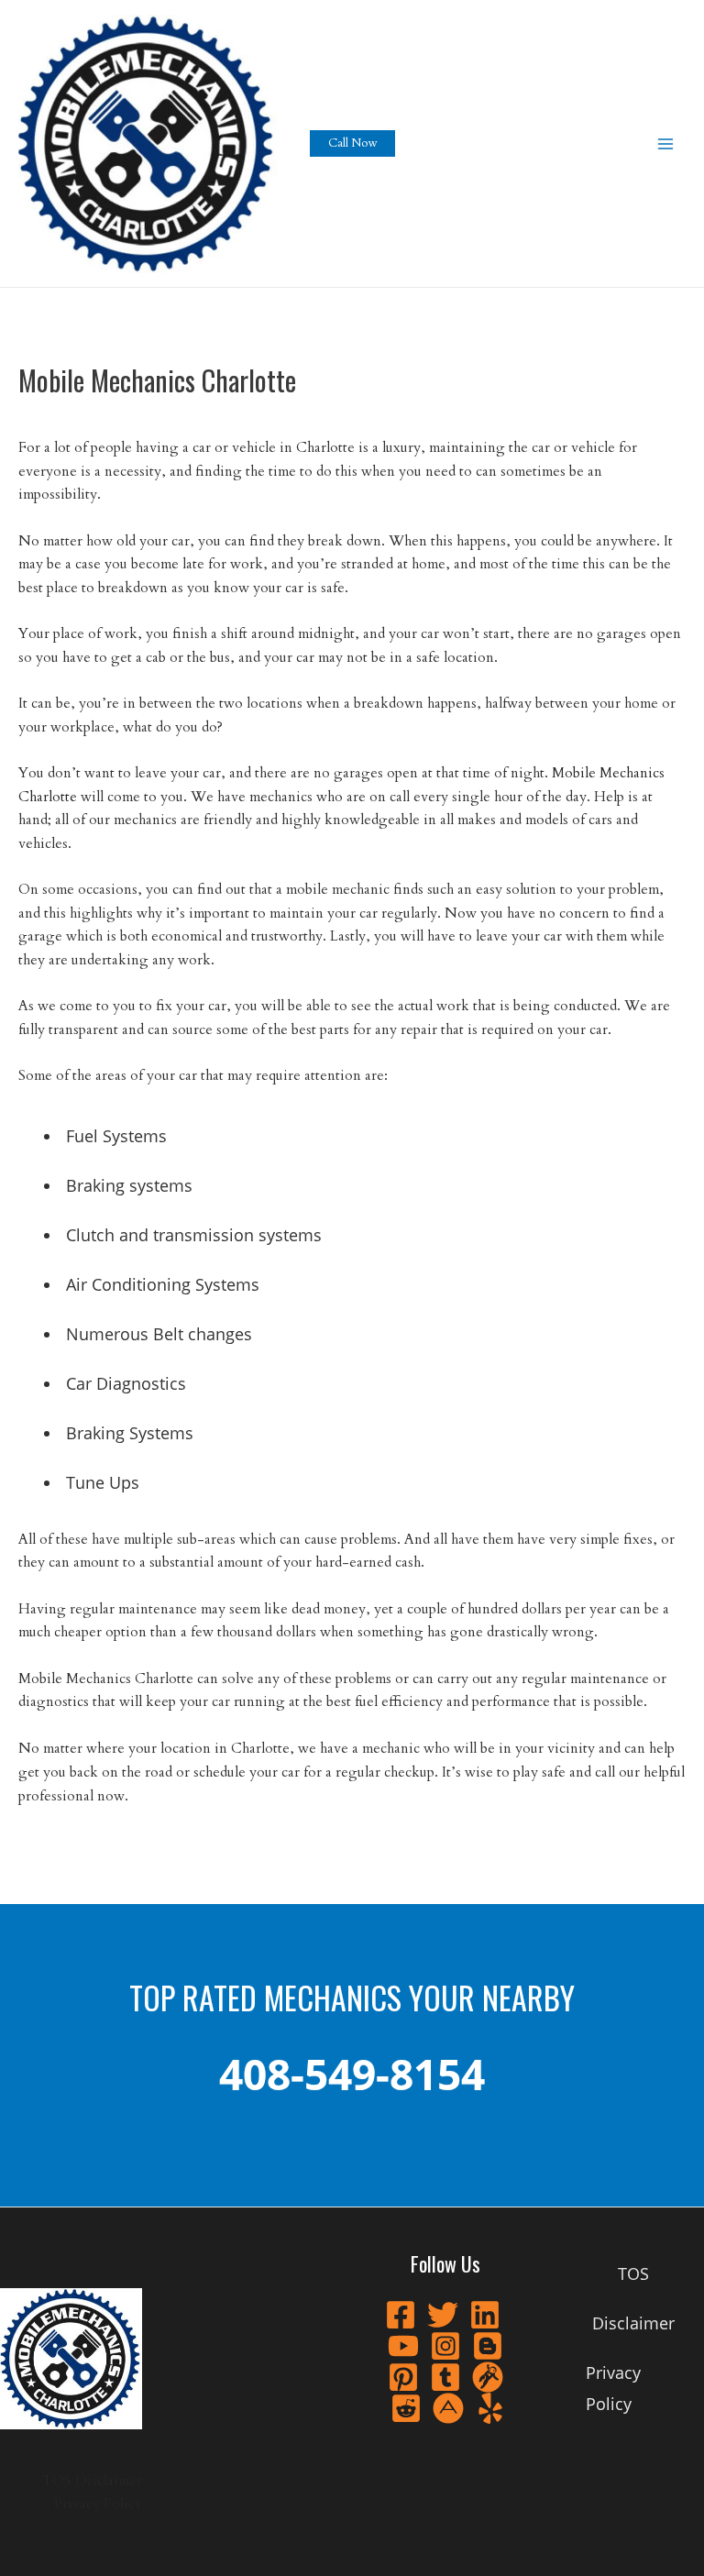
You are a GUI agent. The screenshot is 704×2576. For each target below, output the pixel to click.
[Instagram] (445, 2346)
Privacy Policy (98, 2504)
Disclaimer (109, 2481)
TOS (57, 2481)
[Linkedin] (485, 2315)
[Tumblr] (445, 2377)
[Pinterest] (403, 2377)
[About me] (448, 2408)
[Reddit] (406, 2408)
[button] (352, 143)
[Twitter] (443, 2315)
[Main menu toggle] (666, 143)
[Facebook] (401, 2315)
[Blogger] (488, 2346)
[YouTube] (403, 2346)
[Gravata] (488, 2377)
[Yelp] (490, 2408)
